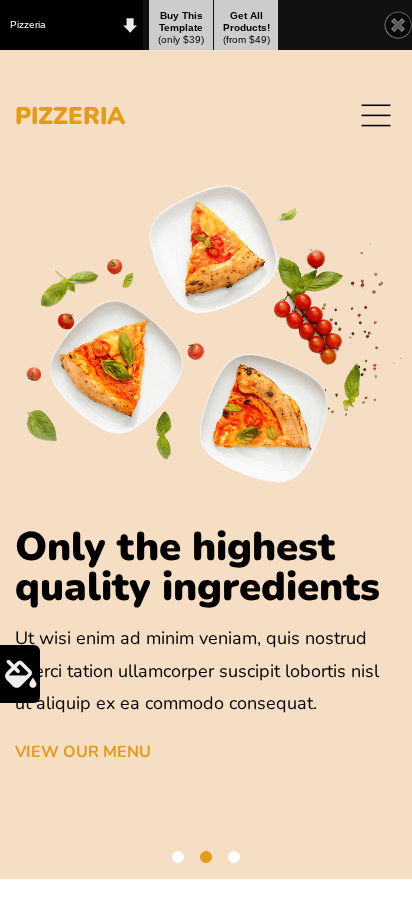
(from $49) (246, 27)
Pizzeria (28, 24)
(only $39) (181, 27)
